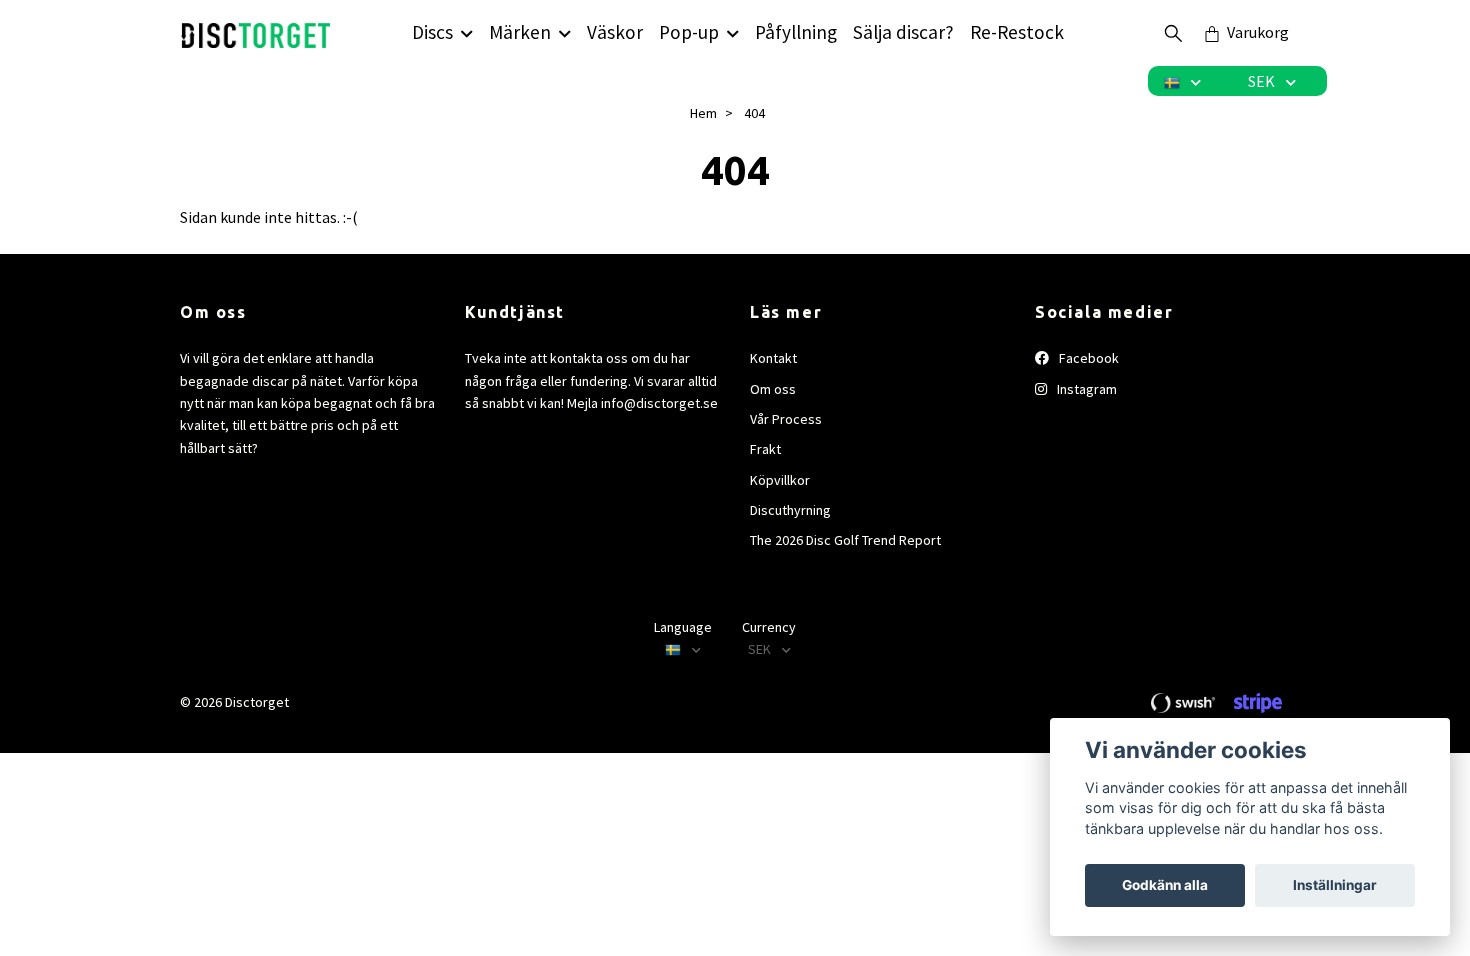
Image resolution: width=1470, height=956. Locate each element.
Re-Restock (1017, 32)
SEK (1263, 81)
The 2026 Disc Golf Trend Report (845, 540)
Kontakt (773, 358)
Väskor (615, 32)
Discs (432, 32)
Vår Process (786, 419)
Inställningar (1335, 885)
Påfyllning (796, 32)
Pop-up (689, 32)
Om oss (773, 389)
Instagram (1085, 389)
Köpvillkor (780, 480)
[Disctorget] (256, 33)
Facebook (1087, 358)
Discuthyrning (790, 510)
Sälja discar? (903, 32)
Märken (520, 32)
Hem (703, 113)
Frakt (765, 449)
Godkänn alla (1165, 885)
